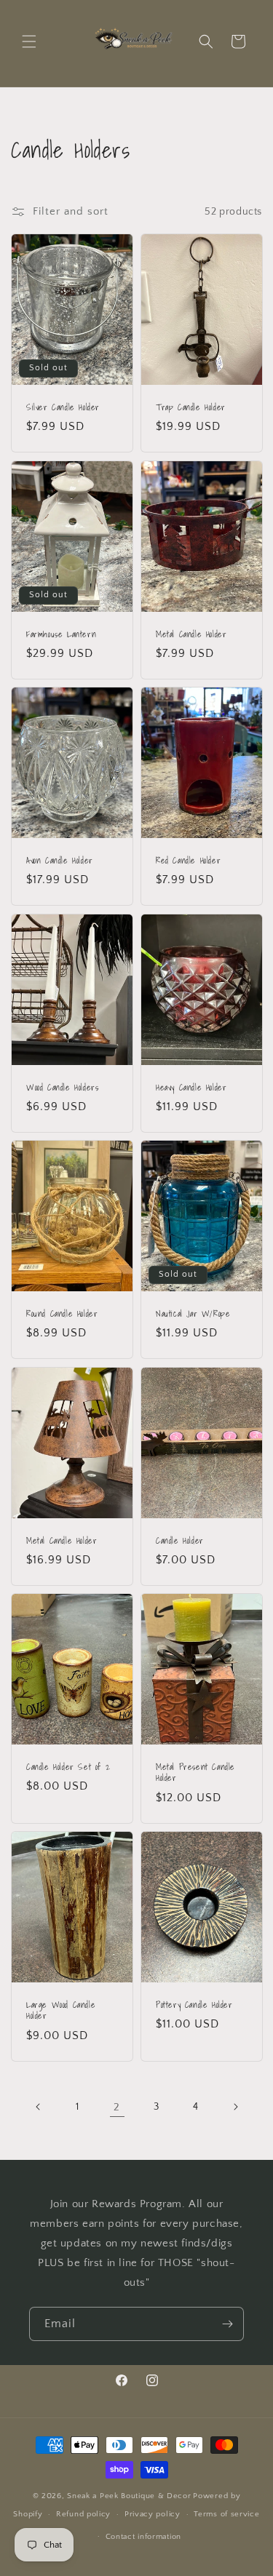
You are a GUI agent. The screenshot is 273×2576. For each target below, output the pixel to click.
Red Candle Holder (188, 861)
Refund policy (83, 2514)
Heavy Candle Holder (191, 1088)
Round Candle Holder (62, 1314)
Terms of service (226, 2514)
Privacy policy (153, 2514)
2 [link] (117, 2107)
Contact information (143, 2537)
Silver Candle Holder (63, 407)
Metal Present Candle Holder (195, 1773)
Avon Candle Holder (60, 861)
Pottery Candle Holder (194, 2005)
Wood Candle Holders (62, 1088)
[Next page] (235, 2107)
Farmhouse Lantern (61, 634)
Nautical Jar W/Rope (193, 1314)
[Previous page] (39, 2107)
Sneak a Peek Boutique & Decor (129, 2496)
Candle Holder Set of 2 (68, 1767)
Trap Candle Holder (191, 407)
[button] (29, 41)
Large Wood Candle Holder (61, 2010)
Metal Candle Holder (191, 634)
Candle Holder (180, 1541)
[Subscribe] (227, 2324)
